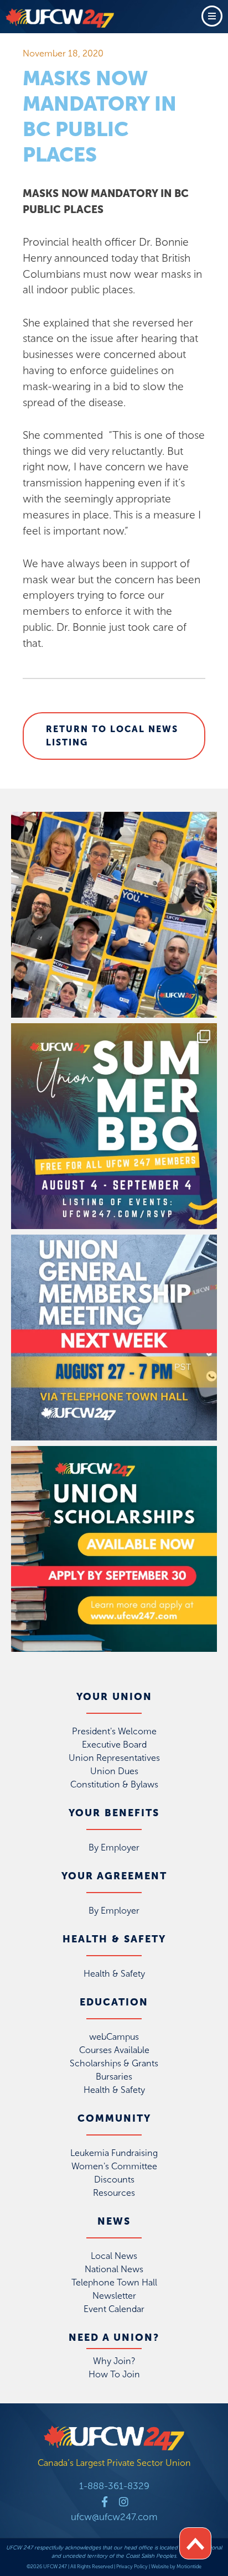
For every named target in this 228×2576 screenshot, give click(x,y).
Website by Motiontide (176, 2567)
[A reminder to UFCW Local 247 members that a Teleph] (114, 1338)
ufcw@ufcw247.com (114, 2517)
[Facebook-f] (105, 2502)
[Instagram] (124, 2502)
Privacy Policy (132, 2567)
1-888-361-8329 (114, 2486)
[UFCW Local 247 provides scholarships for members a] (114, 1549)
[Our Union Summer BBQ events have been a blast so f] (114, 1126)
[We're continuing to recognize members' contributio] (114, 915)
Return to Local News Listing (112, 736)
